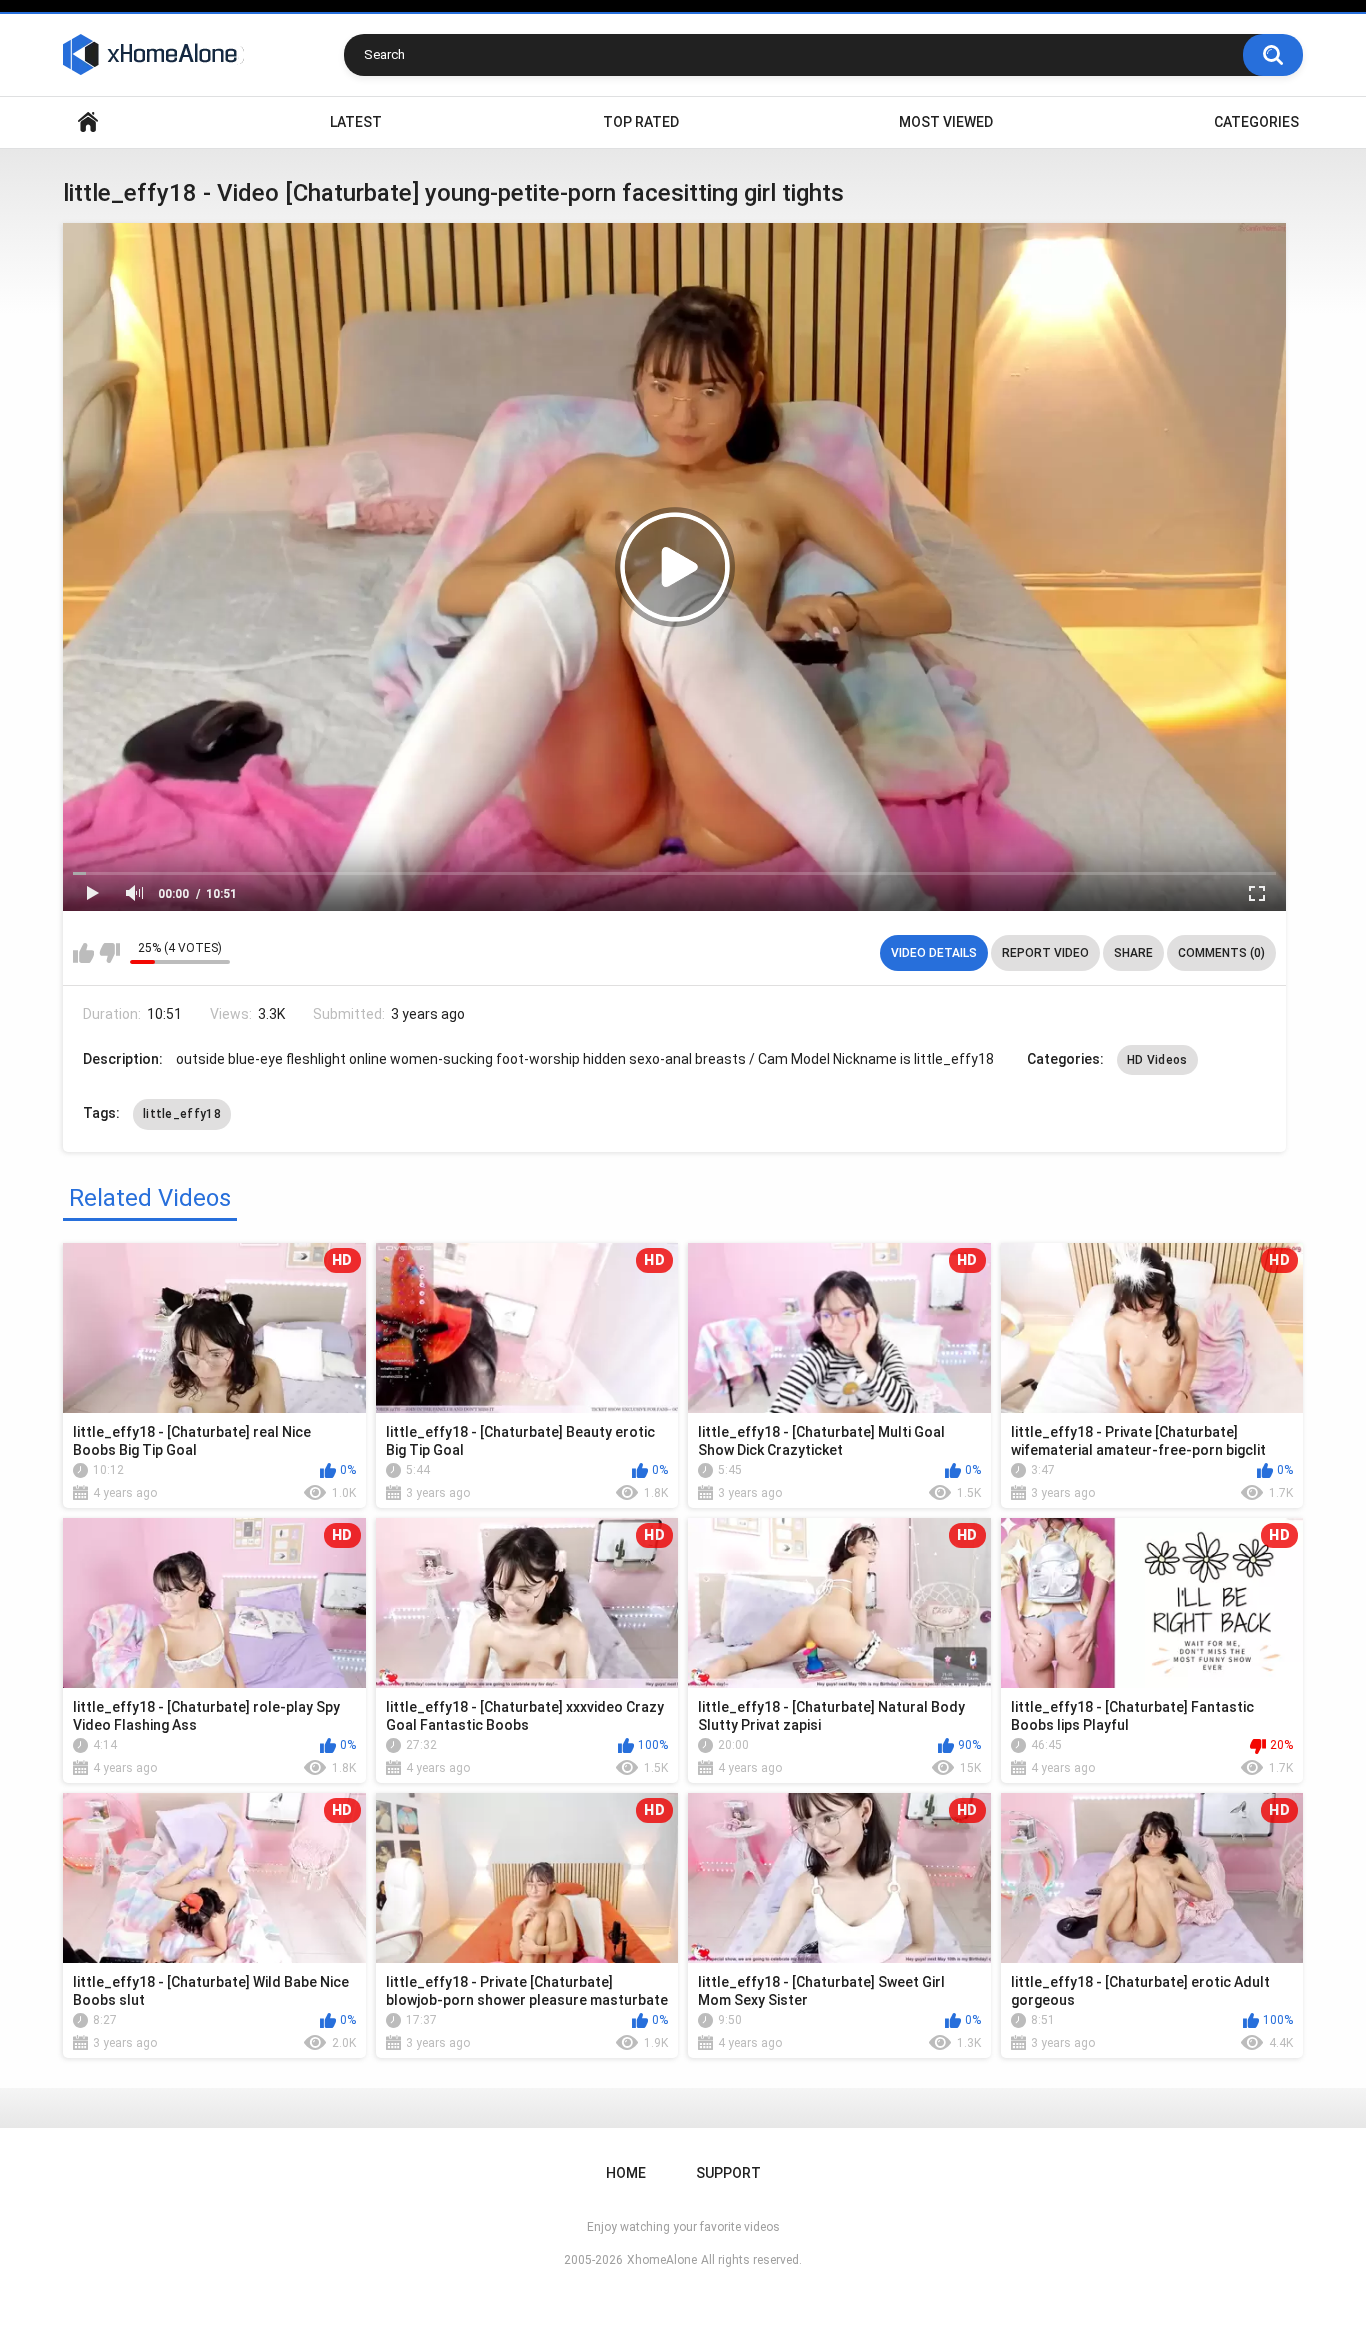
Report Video (1045, 953)
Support (728, 2173)
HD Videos (1157, 1060)
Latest (356, 122)
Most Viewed (946, 122)
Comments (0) (1221, 953)
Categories (1256, 122)
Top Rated (641, 122)
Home (88, 122)
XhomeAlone (662, 2260)
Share (1133, 953)
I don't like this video (109, 953)
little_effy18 (182, 1114)
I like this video (83, 953)
